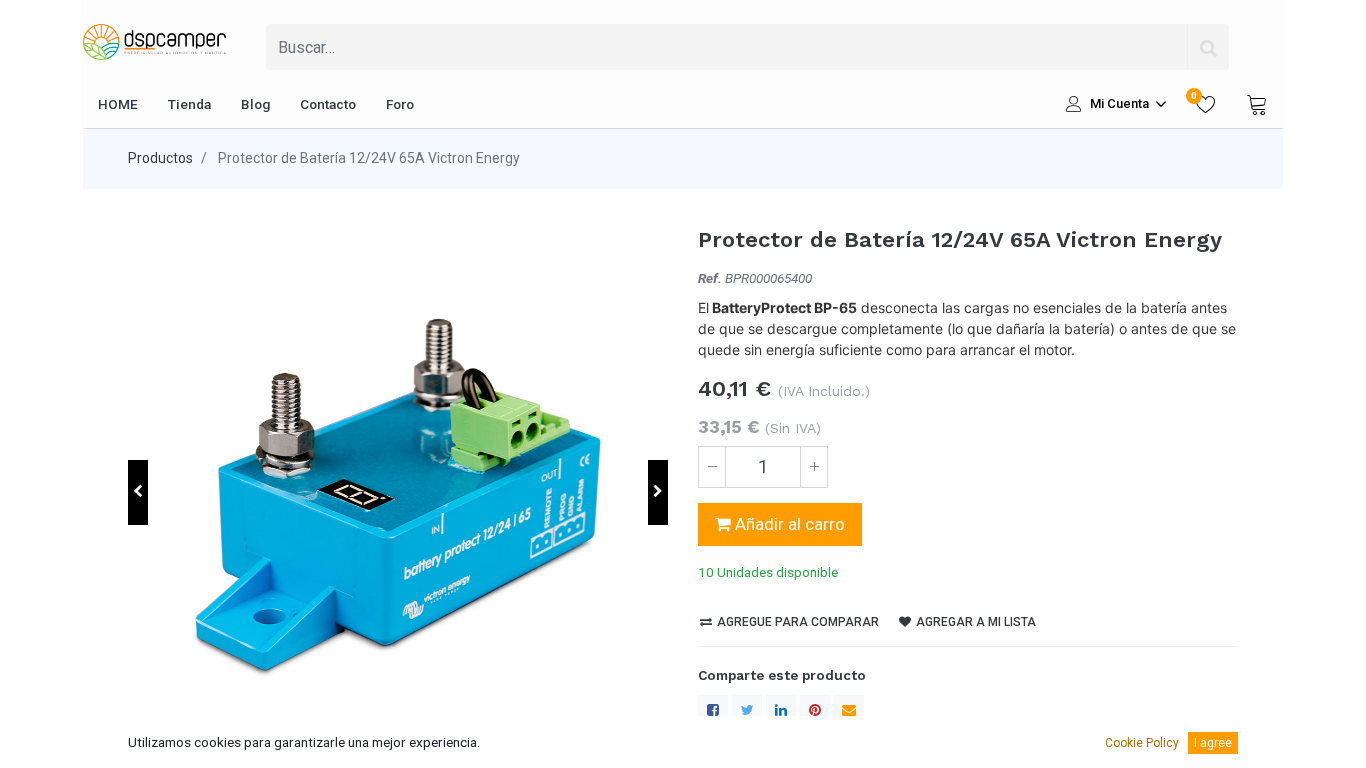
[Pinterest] (815, 710)
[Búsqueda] (1208, 47)
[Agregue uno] (814, 467)
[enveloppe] (849, 710)
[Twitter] (747, 710)
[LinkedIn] (781, 710)
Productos (160, 158)
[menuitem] (118, 104)
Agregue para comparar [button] (796, 622)
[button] (138, 492)
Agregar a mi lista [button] (974, 622)
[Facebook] (713, 710)
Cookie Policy (1142, 743)
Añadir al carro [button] (788, 524)
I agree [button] (1213, 743)
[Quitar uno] (712, 467)
